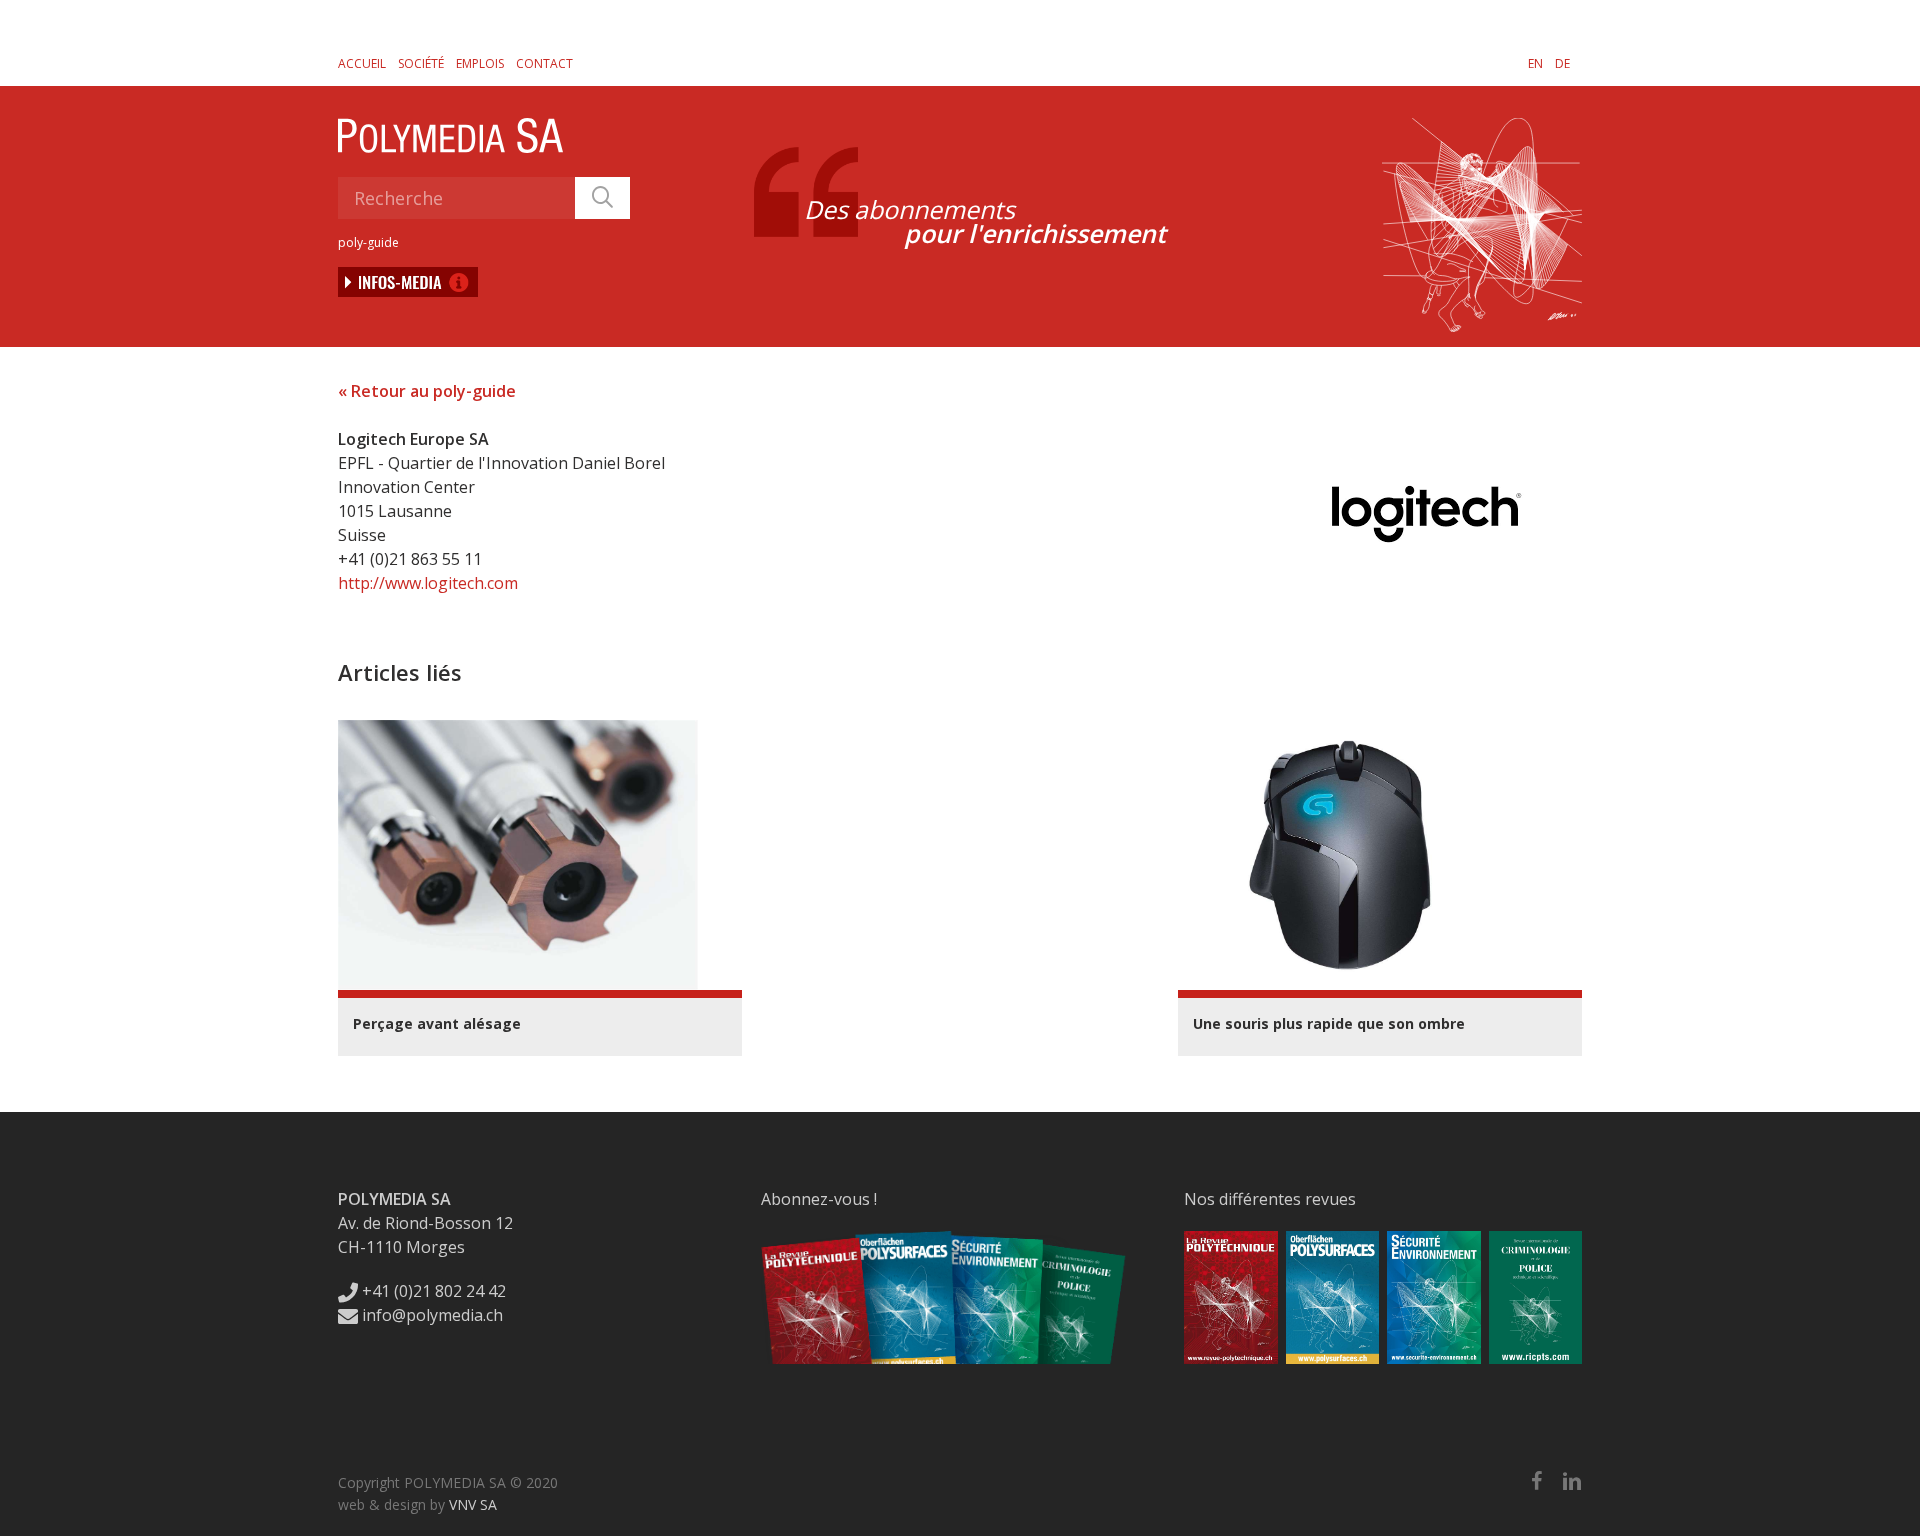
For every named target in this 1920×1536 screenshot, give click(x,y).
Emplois (480, 63)
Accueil (362, 63)
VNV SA (473, 1504)
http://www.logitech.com (428, 583)
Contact (544, 63)
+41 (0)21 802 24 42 (432, 1291)
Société (421, 63)
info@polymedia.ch (432, 1315)
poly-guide (368, 242)
